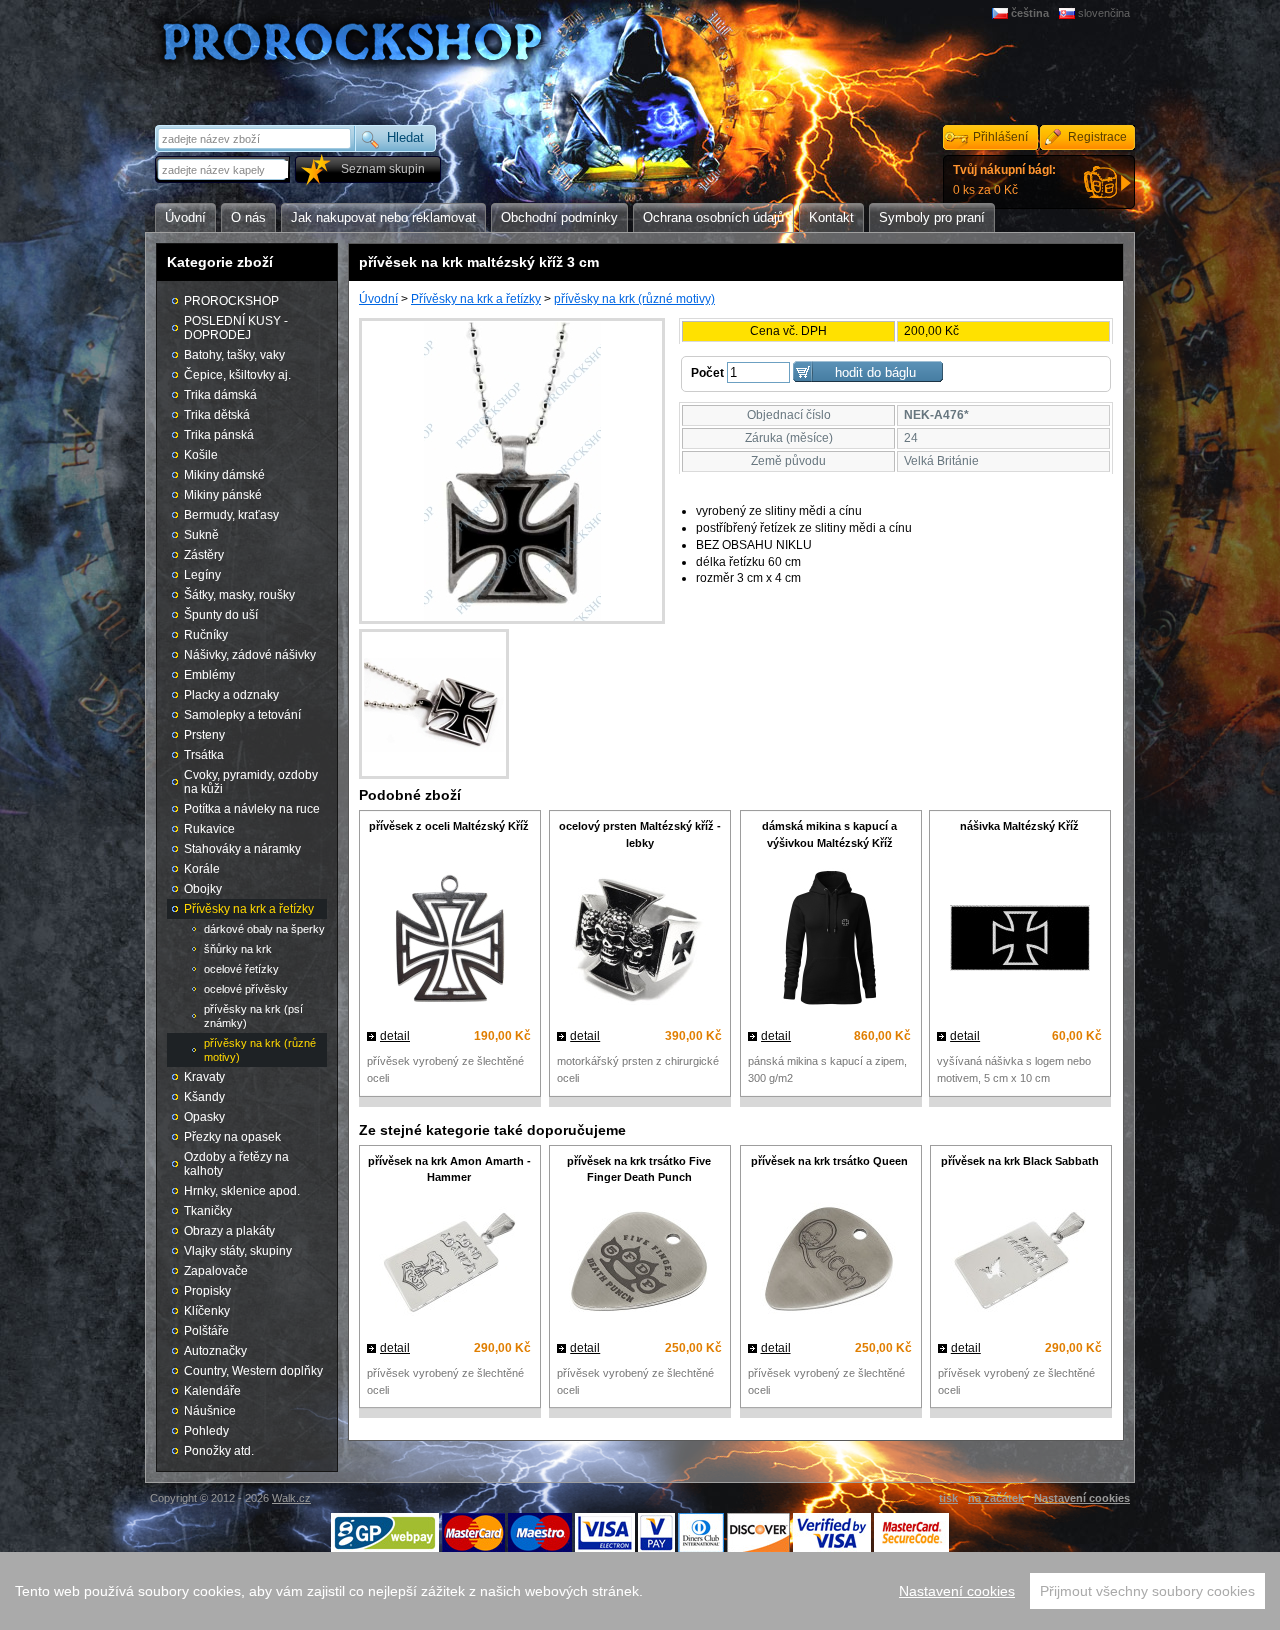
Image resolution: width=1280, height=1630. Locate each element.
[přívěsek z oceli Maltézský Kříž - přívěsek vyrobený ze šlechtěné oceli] (449, 940)
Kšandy (204, 1097)
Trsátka (204, 755)
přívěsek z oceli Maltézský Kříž (449, 826)
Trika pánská (219, 435)
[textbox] (224, 169)
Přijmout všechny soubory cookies (1147, 1591)
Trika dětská (217, 415)
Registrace (1097, 137)
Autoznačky (215, 1351)
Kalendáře (212, 1391)
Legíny (202, 575)
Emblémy (209, 675)
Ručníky (206, 635)
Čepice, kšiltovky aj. (237, 375)
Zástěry (204, 555)
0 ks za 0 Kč (1004, 180)
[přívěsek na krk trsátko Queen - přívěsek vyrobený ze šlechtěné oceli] (830, 1263)
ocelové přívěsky (246, 989)
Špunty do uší (221, 615)
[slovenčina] (1068, 13)
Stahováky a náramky (242, 849)
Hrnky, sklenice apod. (242, 1191)
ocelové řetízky (241, 969)
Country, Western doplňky (253, 1371)
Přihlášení (1000, 137)
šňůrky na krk (238, 949)
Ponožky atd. (219, 1451)
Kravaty (204, 1077)
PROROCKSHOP (231, 301)
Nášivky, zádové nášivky (250, 655)
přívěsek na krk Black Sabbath (1020, 1161)
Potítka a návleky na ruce (252, 809)
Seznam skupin (383, 169)
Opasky (204, 1117)
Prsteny (204, 735)
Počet (707, 373)
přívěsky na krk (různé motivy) (634, 299)
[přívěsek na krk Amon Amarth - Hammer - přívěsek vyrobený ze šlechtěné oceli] (449, 1263)
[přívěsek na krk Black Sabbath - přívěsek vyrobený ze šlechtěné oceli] (1020, 1263)
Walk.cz (291, 1498)
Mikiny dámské (224, 475)
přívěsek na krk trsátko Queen (829, 1161)
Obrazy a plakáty (229, 1231)
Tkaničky (208, 1211)
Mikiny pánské (223, 495)
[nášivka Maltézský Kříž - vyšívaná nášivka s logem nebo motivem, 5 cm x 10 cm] (1019, 940)
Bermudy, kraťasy (231, 515)
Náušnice (210, 1411)
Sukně (201, 535)
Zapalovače (216, 1271)
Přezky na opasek (232, 1137)
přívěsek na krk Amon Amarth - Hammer (449, 1169)
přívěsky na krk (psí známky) (253, 1016)
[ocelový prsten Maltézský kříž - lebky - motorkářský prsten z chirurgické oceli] (639, 940)
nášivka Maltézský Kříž (1019, 826)
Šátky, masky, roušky (239, 595)
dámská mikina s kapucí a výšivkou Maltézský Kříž (829, 834)
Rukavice (209, 829)
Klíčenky (207, 1311)
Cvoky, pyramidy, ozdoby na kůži (251, 782)
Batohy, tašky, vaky (234, 355)
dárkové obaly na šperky (264, 929)
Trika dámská (220, 395)
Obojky (203, 889)
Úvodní (378, 299)
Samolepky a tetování (242, 715)
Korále (202, 869)
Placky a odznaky (231, 695)
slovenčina (1104, 13)
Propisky (207, 1291)
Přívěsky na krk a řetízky (476, 299)
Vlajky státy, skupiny (238, 1251)
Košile (201, 455)
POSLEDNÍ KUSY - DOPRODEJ (236, 328)
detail (395, 1036)
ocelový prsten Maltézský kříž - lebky (640, 834)
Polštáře (206, 1331)
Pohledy (206, 1431)
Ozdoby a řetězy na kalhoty (236, 1164)
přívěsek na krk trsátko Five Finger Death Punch (639, 1169)
